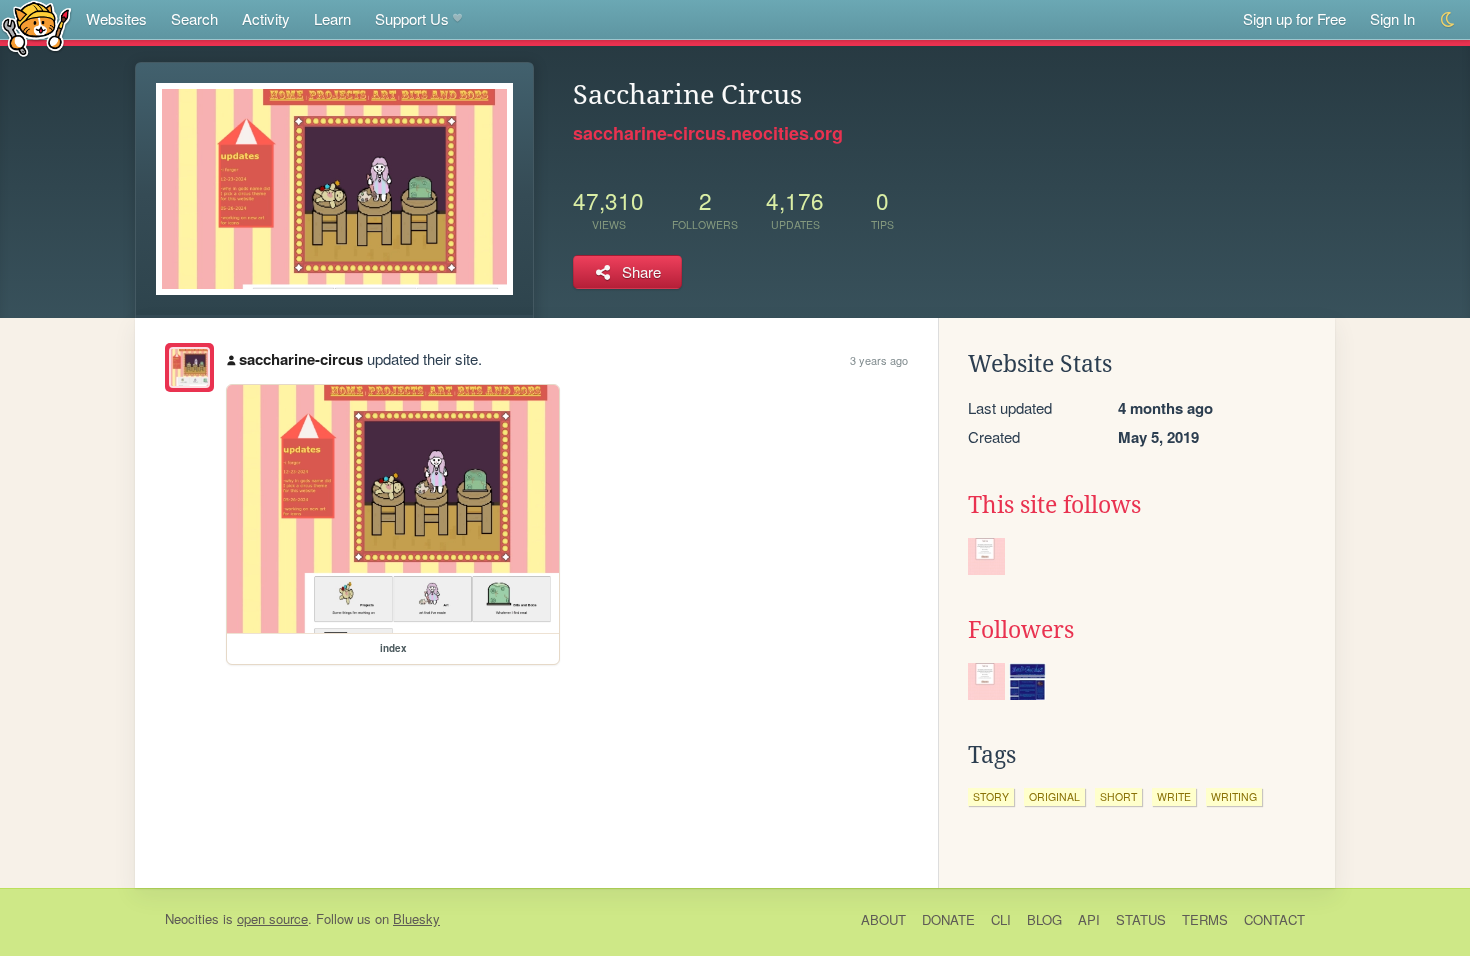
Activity (266, 18)
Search (194, 18)
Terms (1205, 919)
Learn (332, 18)
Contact (1274, 919)
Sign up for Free (1294, 18)
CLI (1001, 919)
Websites (116, 18)
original (1054, 796)
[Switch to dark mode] (1448, 19)
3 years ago (879, 360)
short (1118, 796)
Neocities (192, 918)
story (991, 796)
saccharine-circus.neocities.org (708, 133)
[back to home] (36, 27)
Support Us (412, 18)
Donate (948, 919)
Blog (1044, 919)
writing (1234, 796)
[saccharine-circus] (189, 367)
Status (1141, 919)
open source (272, 918)
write (1174, 796)
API (1089, 919)
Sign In (1392, 18)
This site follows (1054, 505)
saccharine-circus (301, 359)
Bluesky (416, 918)
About (883, 919)
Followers (1021, 630)
